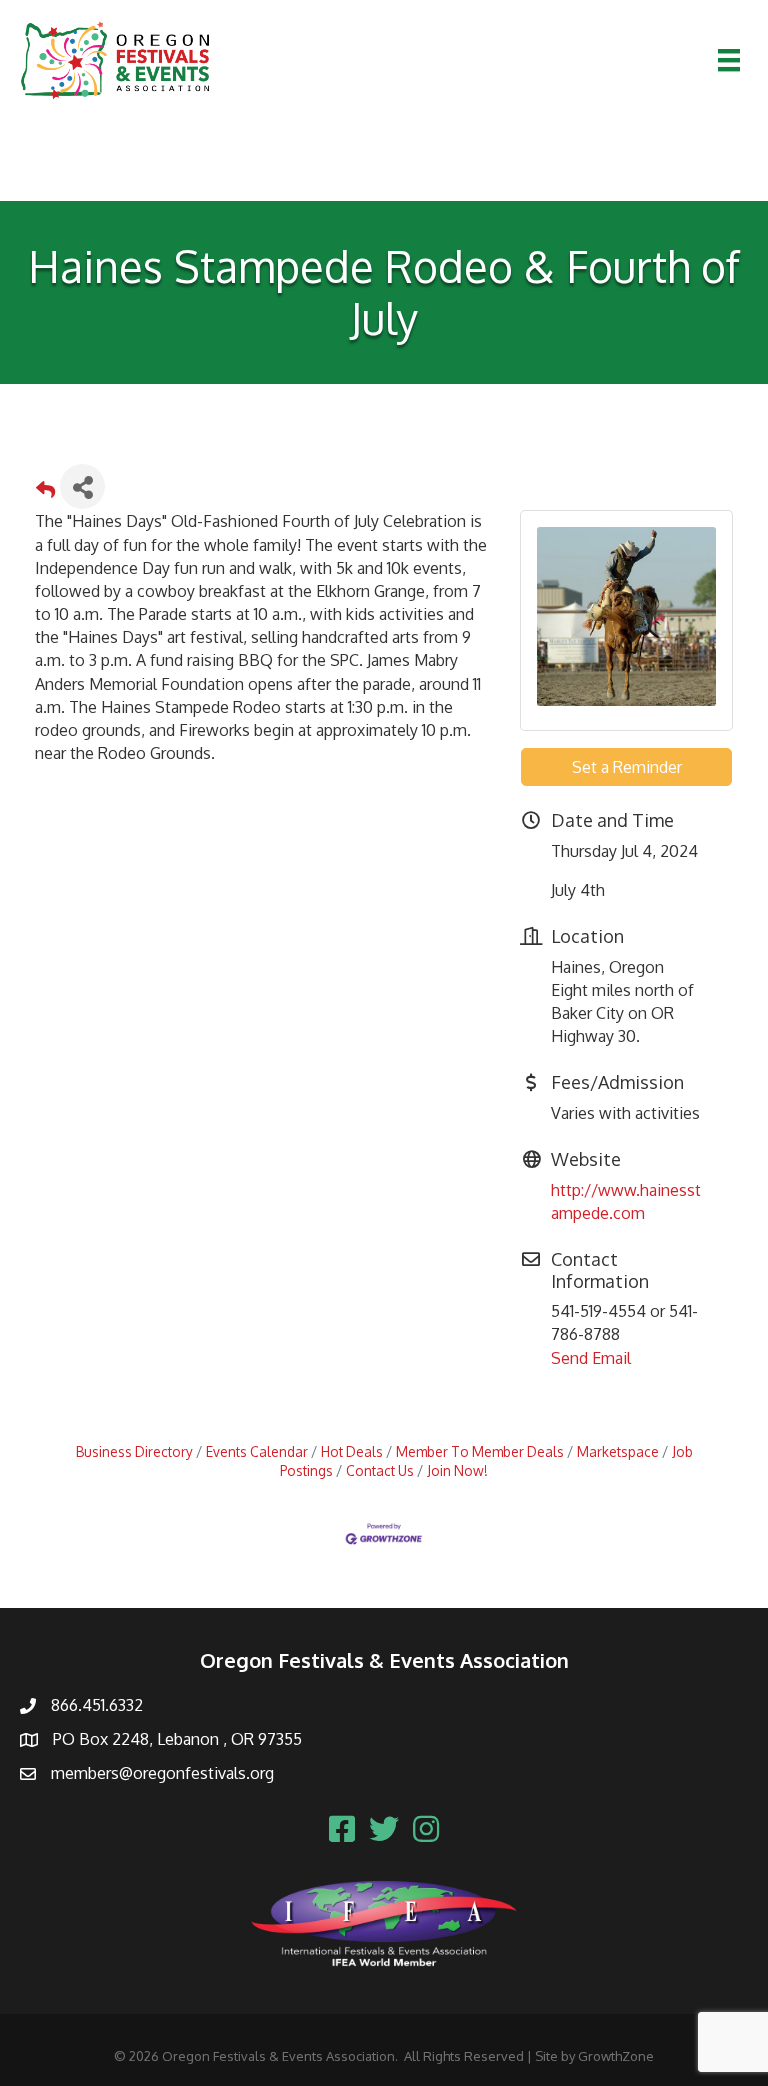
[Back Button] (45, 492)
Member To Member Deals (480, 1451)
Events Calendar (257, 1451)
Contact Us (380, 1470)
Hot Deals (352, 1451)
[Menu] (729, 60)
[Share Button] (82, 486)
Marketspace (618, 1451)
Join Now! (457, 1470)
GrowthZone (616, 2056)
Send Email (591, 1358)
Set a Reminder (627, 767)
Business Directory (134, 1451)
